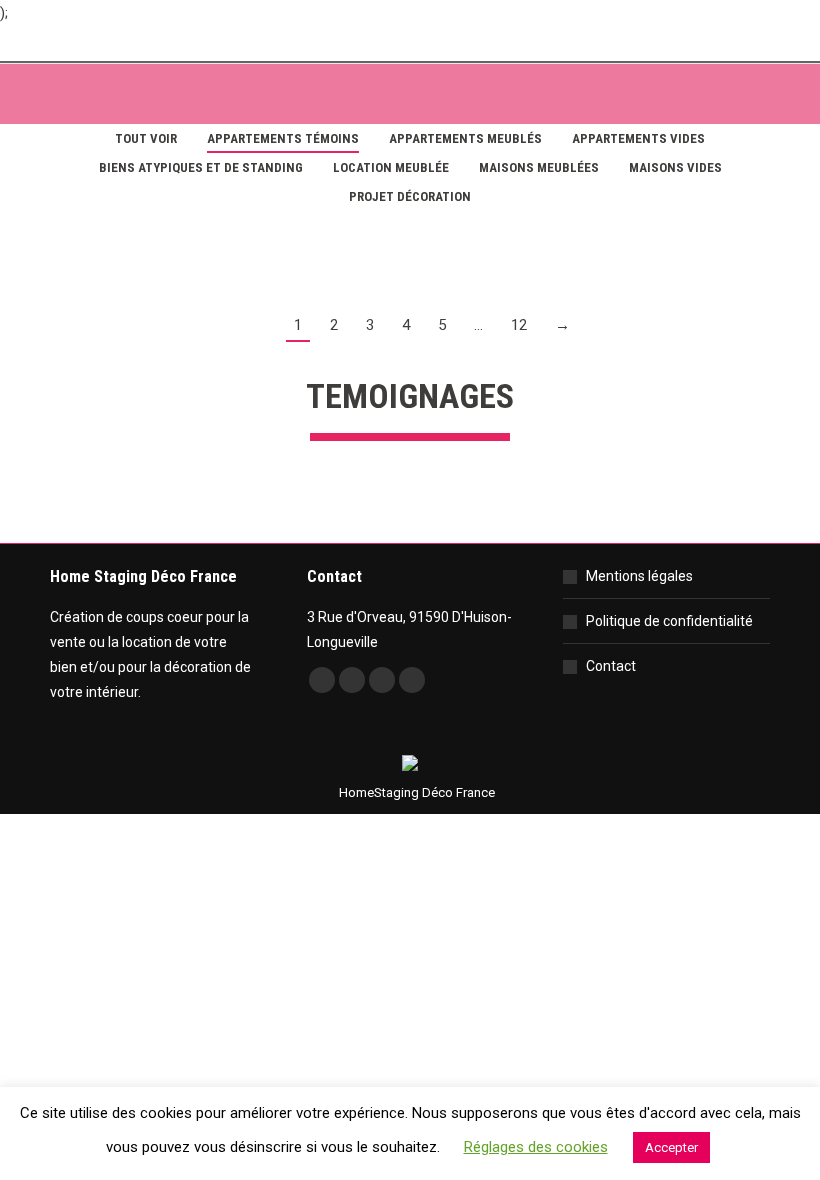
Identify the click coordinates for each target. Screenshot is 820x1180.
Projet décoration (410, 196)
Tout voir (146, 138)
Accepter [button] (671, 1147)
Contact (611, 666)
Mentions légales (639, 576)
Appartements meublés (465, 138)
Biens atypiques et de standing (201, 167)
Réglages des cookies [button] (536, 1147)
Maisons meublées (539, 167)
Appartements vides (638, 138)
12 (519, 325)
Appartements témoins (283, 138)
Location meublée (391, 167)
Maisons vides (675, 167)
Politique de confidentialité (669, 621)
